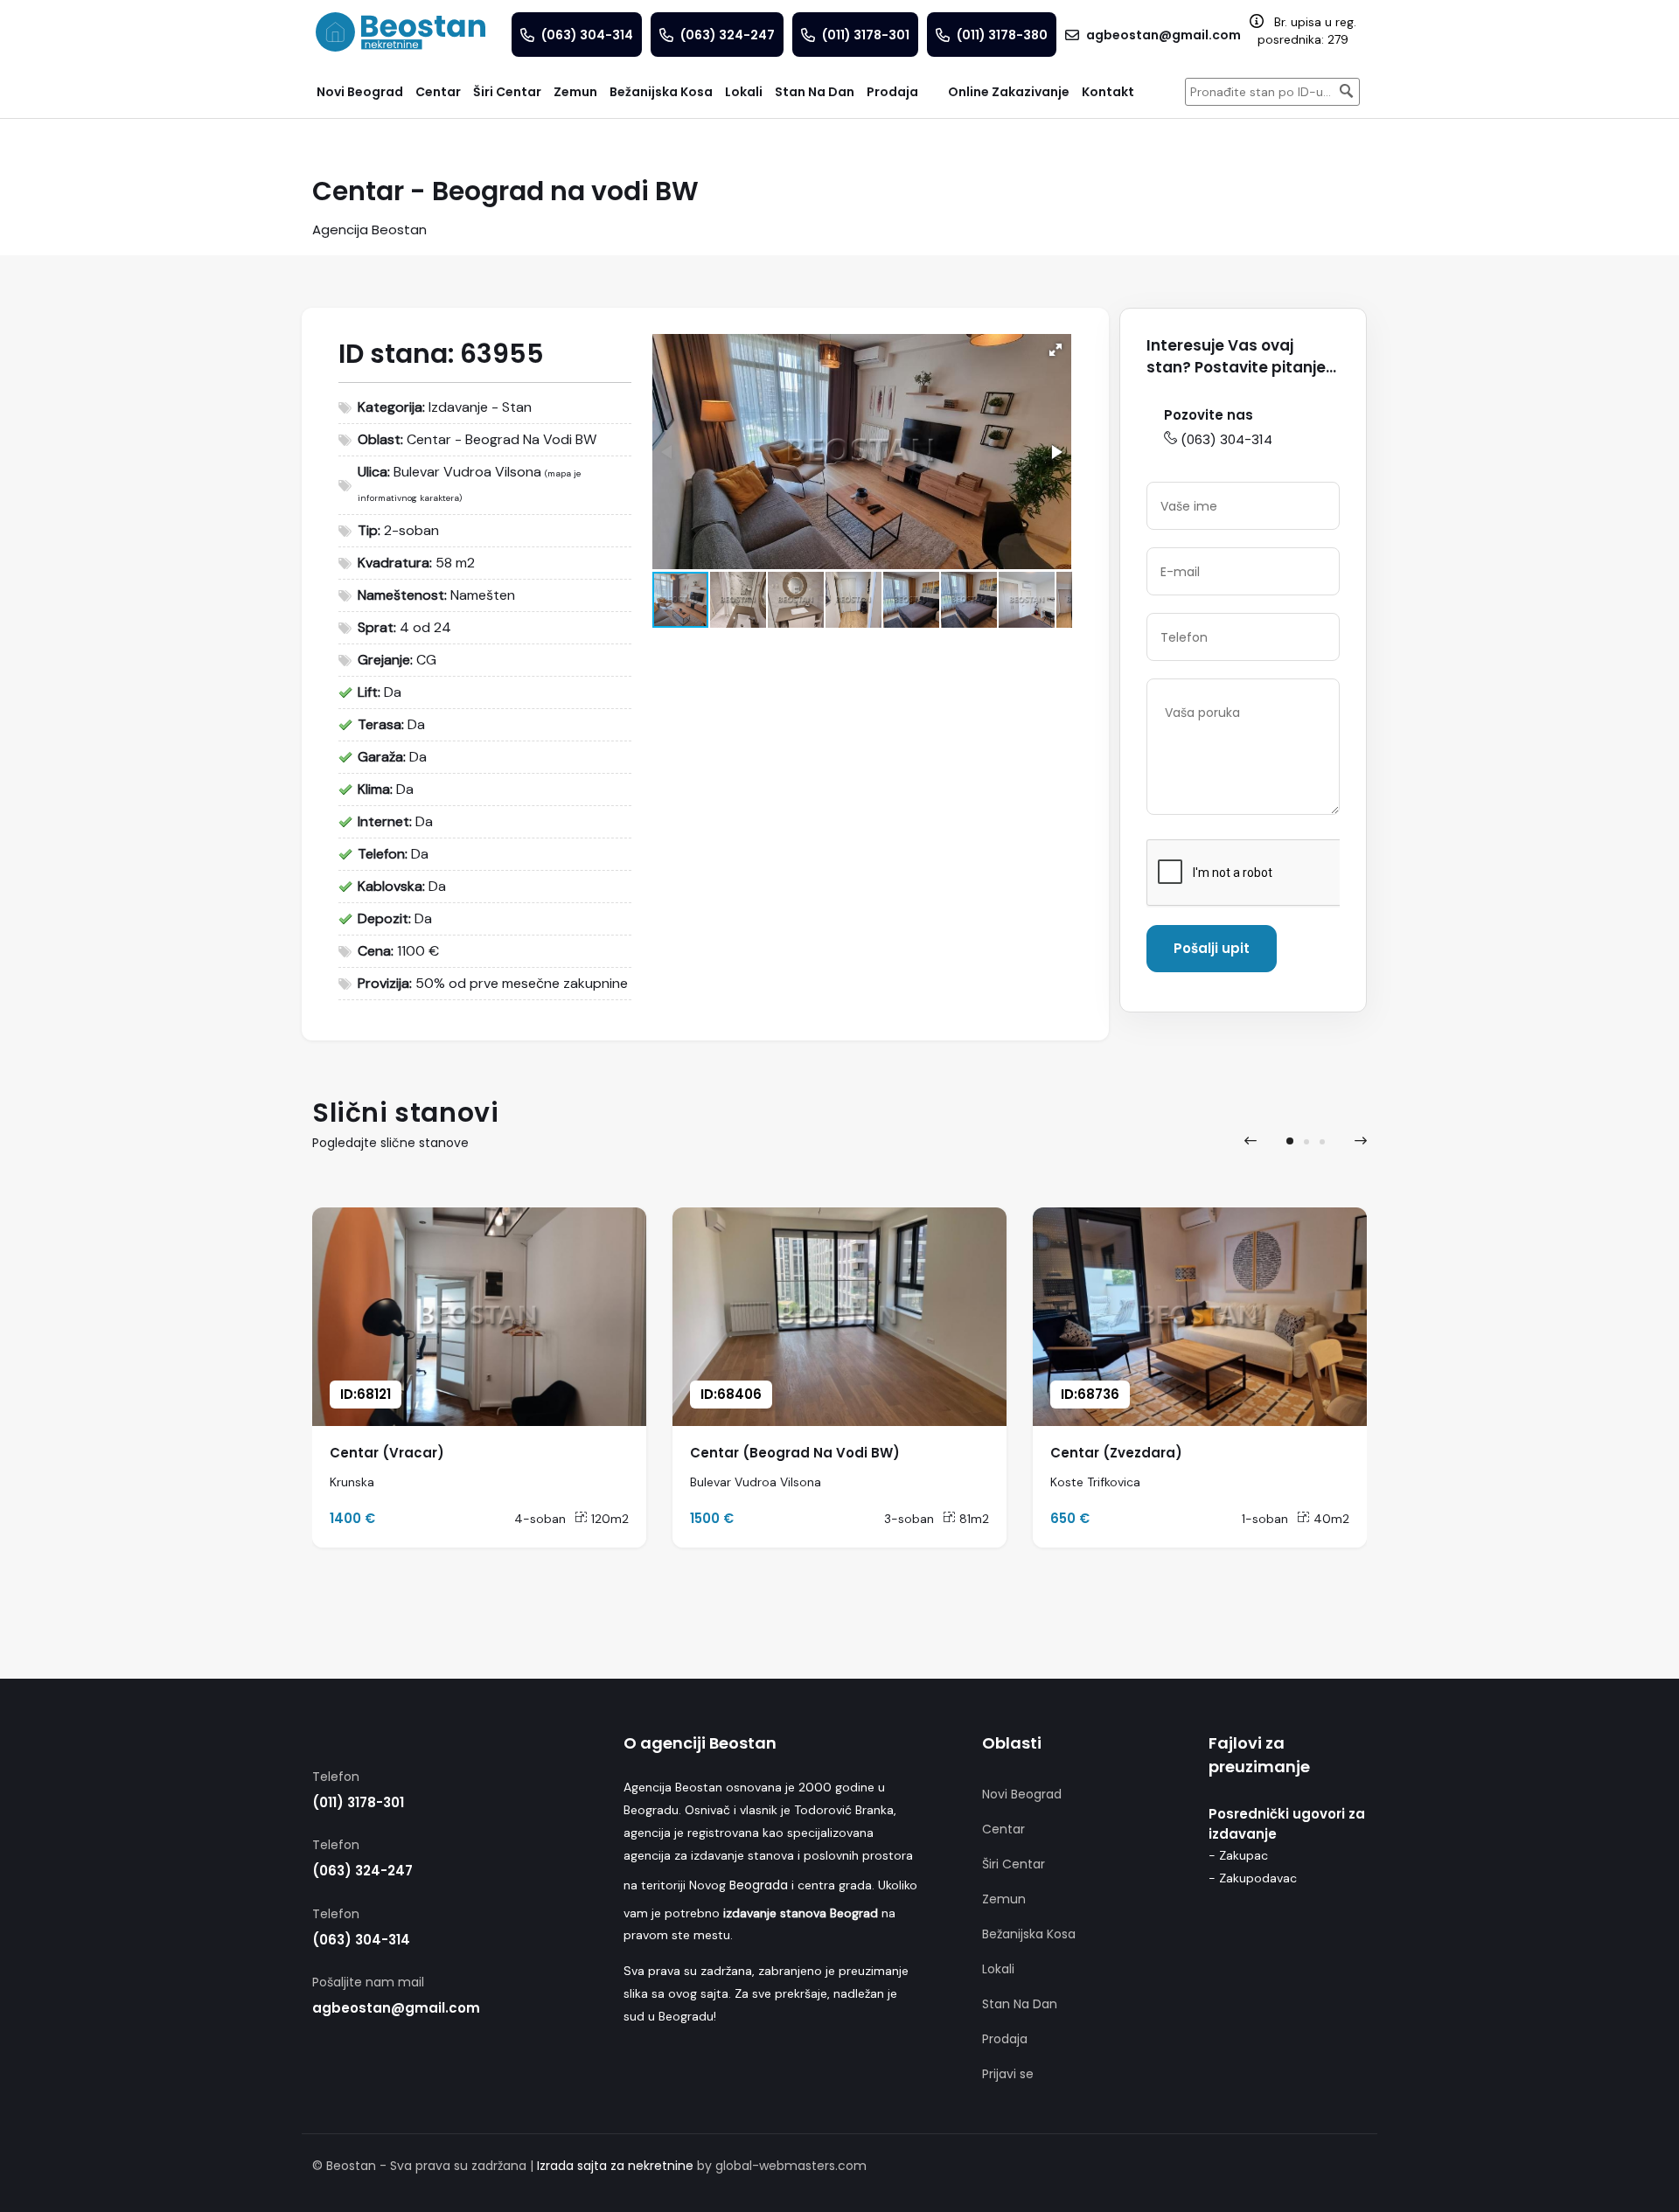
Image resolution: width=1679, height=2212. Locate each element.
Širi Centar (1014, 1864)
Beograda (759, 1885)
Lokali (998, 1969)
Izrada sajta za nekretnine (615, 2166)
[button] (1055, 350)
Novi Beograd (1022, 1794)
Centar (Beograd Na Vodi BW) (795, 1453)
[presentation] (1251, 1141)
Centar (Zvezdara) (1116, 1453)
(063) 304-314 (1226, 439)
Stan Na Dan (1020, 2004)
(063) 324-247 (362, 1871)
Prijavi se (1008, 2074)
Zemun (1004, 1899)
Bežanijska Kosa (1029, 1934)
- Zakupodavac (1253, 1878)
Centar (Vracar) (387, 1453)
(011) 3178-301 (358, 1802)
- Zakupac (1238, 1855)
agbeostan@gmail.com (396, 2008)
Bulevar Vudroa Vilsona (467, 472)
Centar (1003, 1829)
